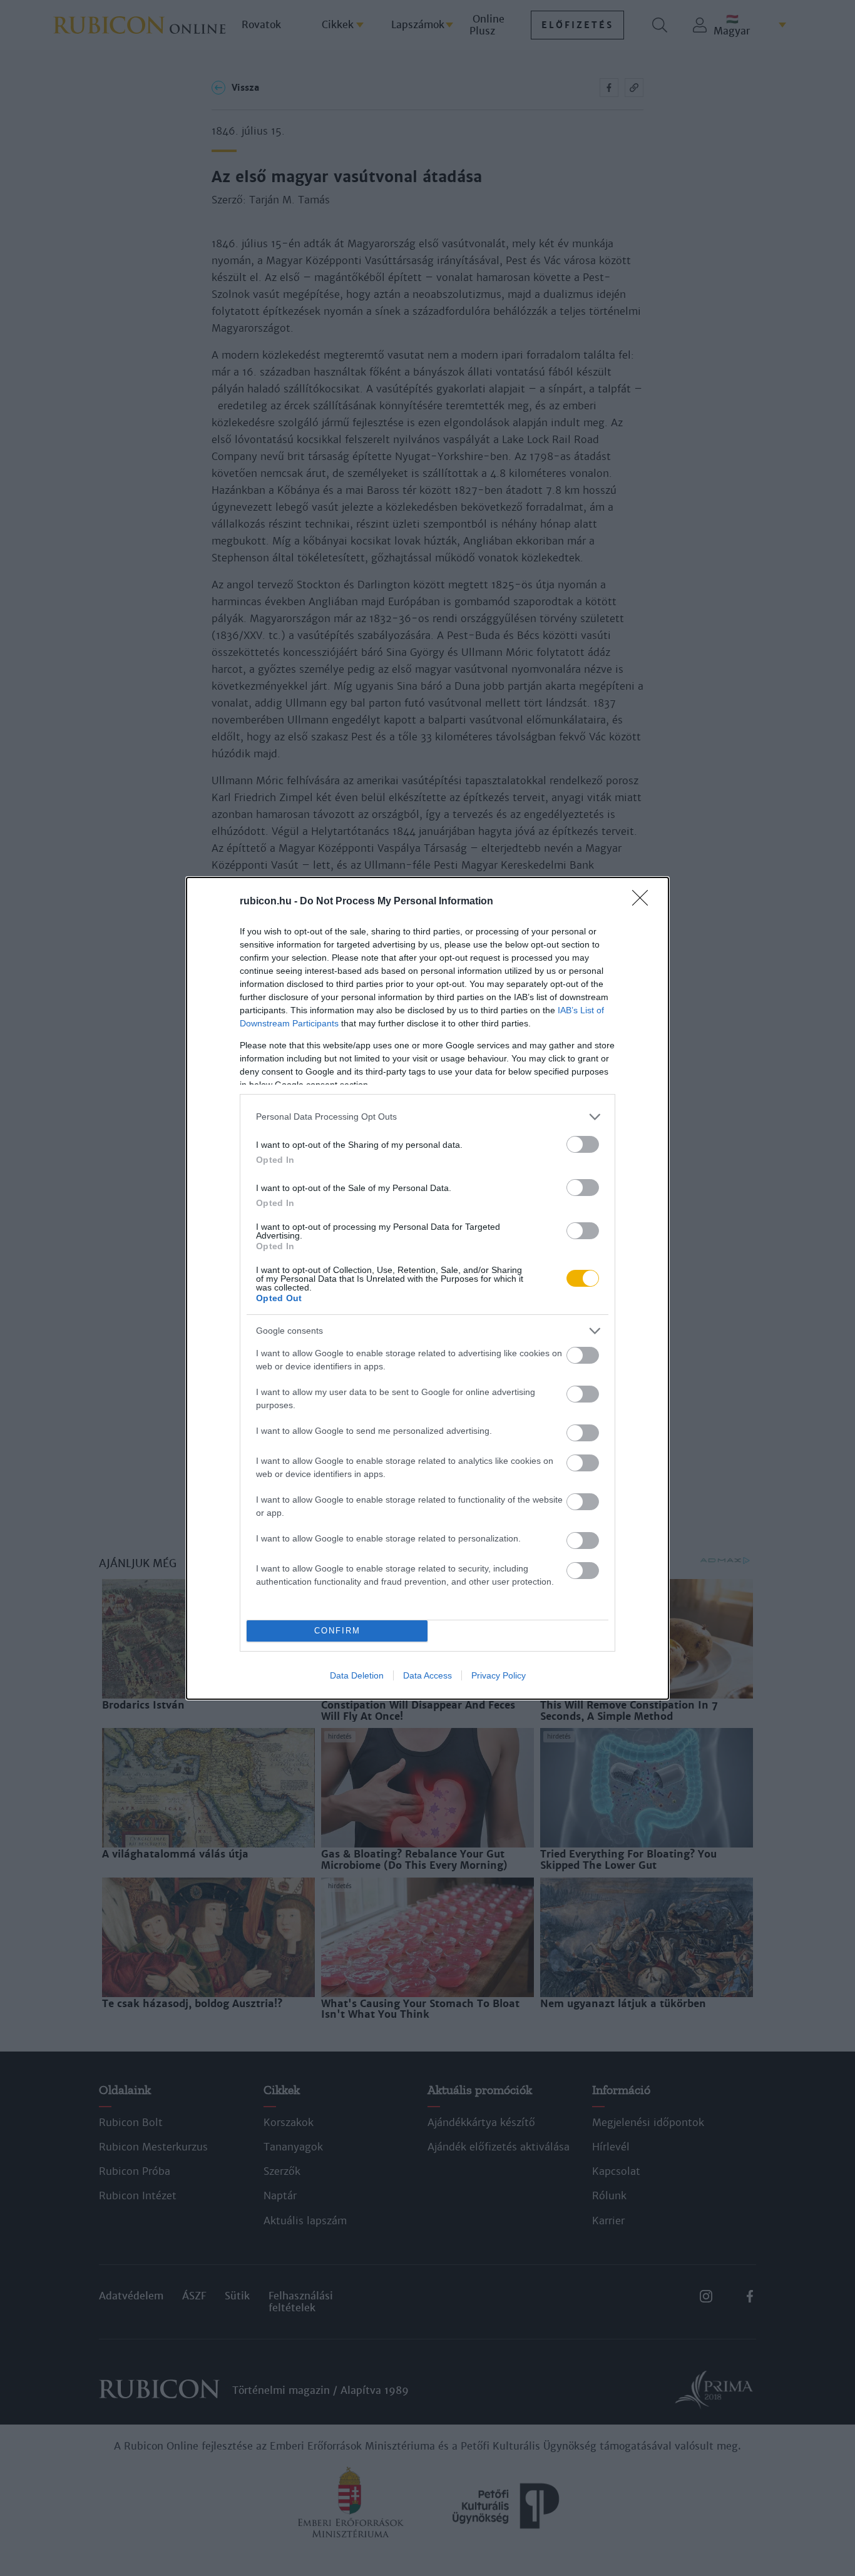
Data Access (427, 1675)
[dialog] (427, 1288)
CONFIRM (337, 1631)
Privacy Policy (499, 1675)
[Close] (644, 902)
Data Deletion (357, 1675)
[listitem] (427, 1117)
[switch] (583, 1144)
